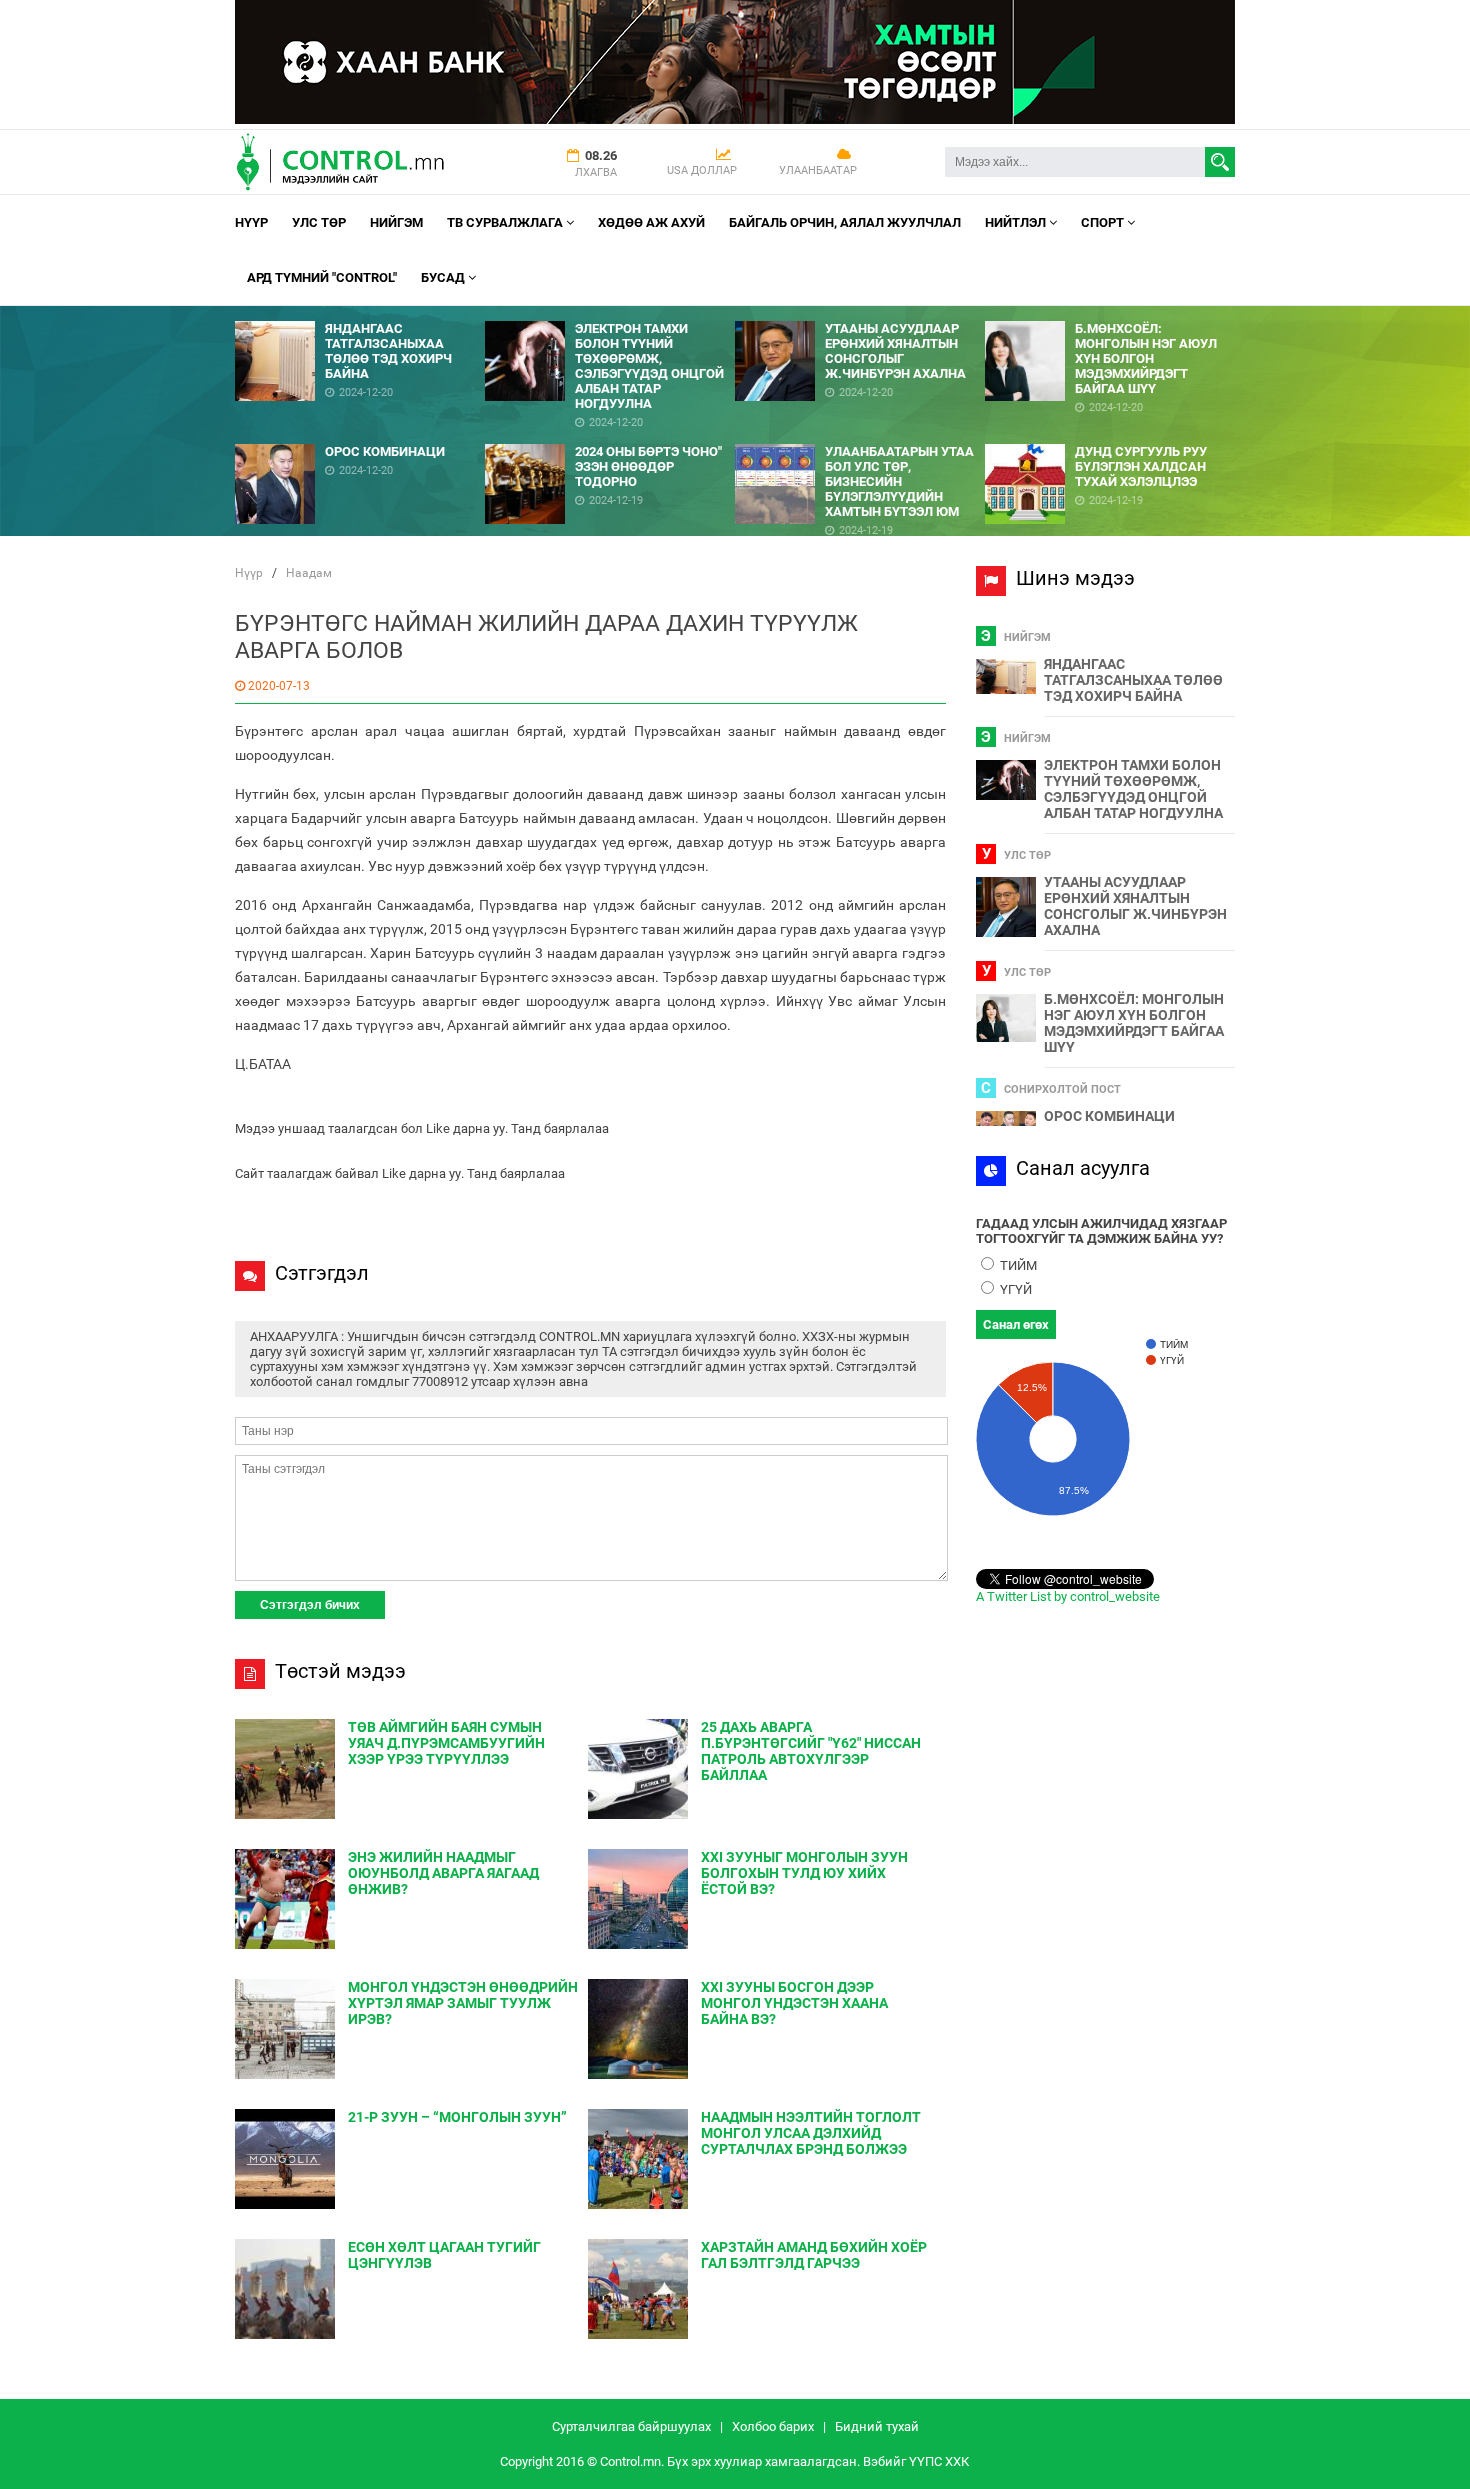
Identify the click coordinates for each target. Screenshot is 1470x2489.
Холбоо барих (773, 2426)
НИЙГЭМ (396, 222)
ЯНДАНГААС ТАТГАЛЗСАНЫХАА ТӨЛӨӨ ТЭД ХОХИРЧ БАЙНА (1133, 680)
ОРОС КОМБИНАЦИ (1109, 1116)
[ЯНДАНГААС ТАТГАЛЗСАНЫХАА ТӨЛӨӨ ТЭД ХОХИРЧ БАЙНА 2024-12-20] (360, 313)
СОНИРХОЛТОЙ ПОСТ (1062, 1089)
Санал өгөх (1016, 1324)
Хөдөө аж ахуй (651, 222)
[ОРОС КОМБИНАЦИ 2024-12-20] (360, 436)
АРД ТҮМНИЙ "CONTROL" (322, 277)
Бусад (444, 277)
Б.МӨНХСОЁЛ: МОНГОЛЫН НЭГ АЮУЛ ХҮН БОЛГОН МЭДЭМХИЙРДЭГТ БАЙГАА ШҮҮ (1134, 1023)
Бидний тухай (877, 2426)
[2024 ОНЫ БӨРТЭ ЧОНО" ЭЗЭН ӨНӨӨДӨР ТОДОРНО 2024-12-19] (610, 436)
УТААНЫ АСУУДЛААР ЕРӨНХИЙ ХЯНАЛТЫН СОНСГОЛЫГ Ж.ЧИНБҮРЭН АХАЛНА (1135, 906)
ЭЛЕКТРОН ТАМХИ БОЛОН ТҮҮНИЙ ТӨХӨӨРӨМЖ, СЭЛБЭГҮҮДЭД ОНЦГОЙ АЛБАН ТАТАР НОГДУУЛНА (1133, 789)
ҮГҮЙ (1014, 1289)
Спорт (1104, 222)
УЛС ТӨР (319, 222)
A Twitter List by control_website (1068, 1596)
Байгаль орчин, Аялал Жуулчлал (845, 222)
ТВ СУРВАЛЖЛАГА (506, 222)
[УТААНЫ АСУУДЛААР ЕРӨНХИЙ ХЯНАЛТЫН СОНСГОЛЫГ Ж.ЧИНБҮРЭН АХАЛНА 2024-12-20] (860, 313)
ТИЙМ (1017, 1265)
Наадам (309, 573)
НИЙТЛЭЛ (1017, 222)
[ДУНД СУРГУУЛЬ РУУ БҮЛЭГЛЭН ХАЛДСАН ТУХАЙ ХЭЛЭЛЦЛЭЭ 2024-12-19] (1110, 436)
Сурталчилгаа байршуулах (631, 2426)
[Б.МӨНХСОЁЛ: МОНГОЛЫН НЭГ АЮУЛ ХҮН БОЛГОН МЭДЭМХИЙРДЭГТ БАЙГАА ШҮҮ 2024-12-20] (1110, 313)
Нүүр (251, 222)
